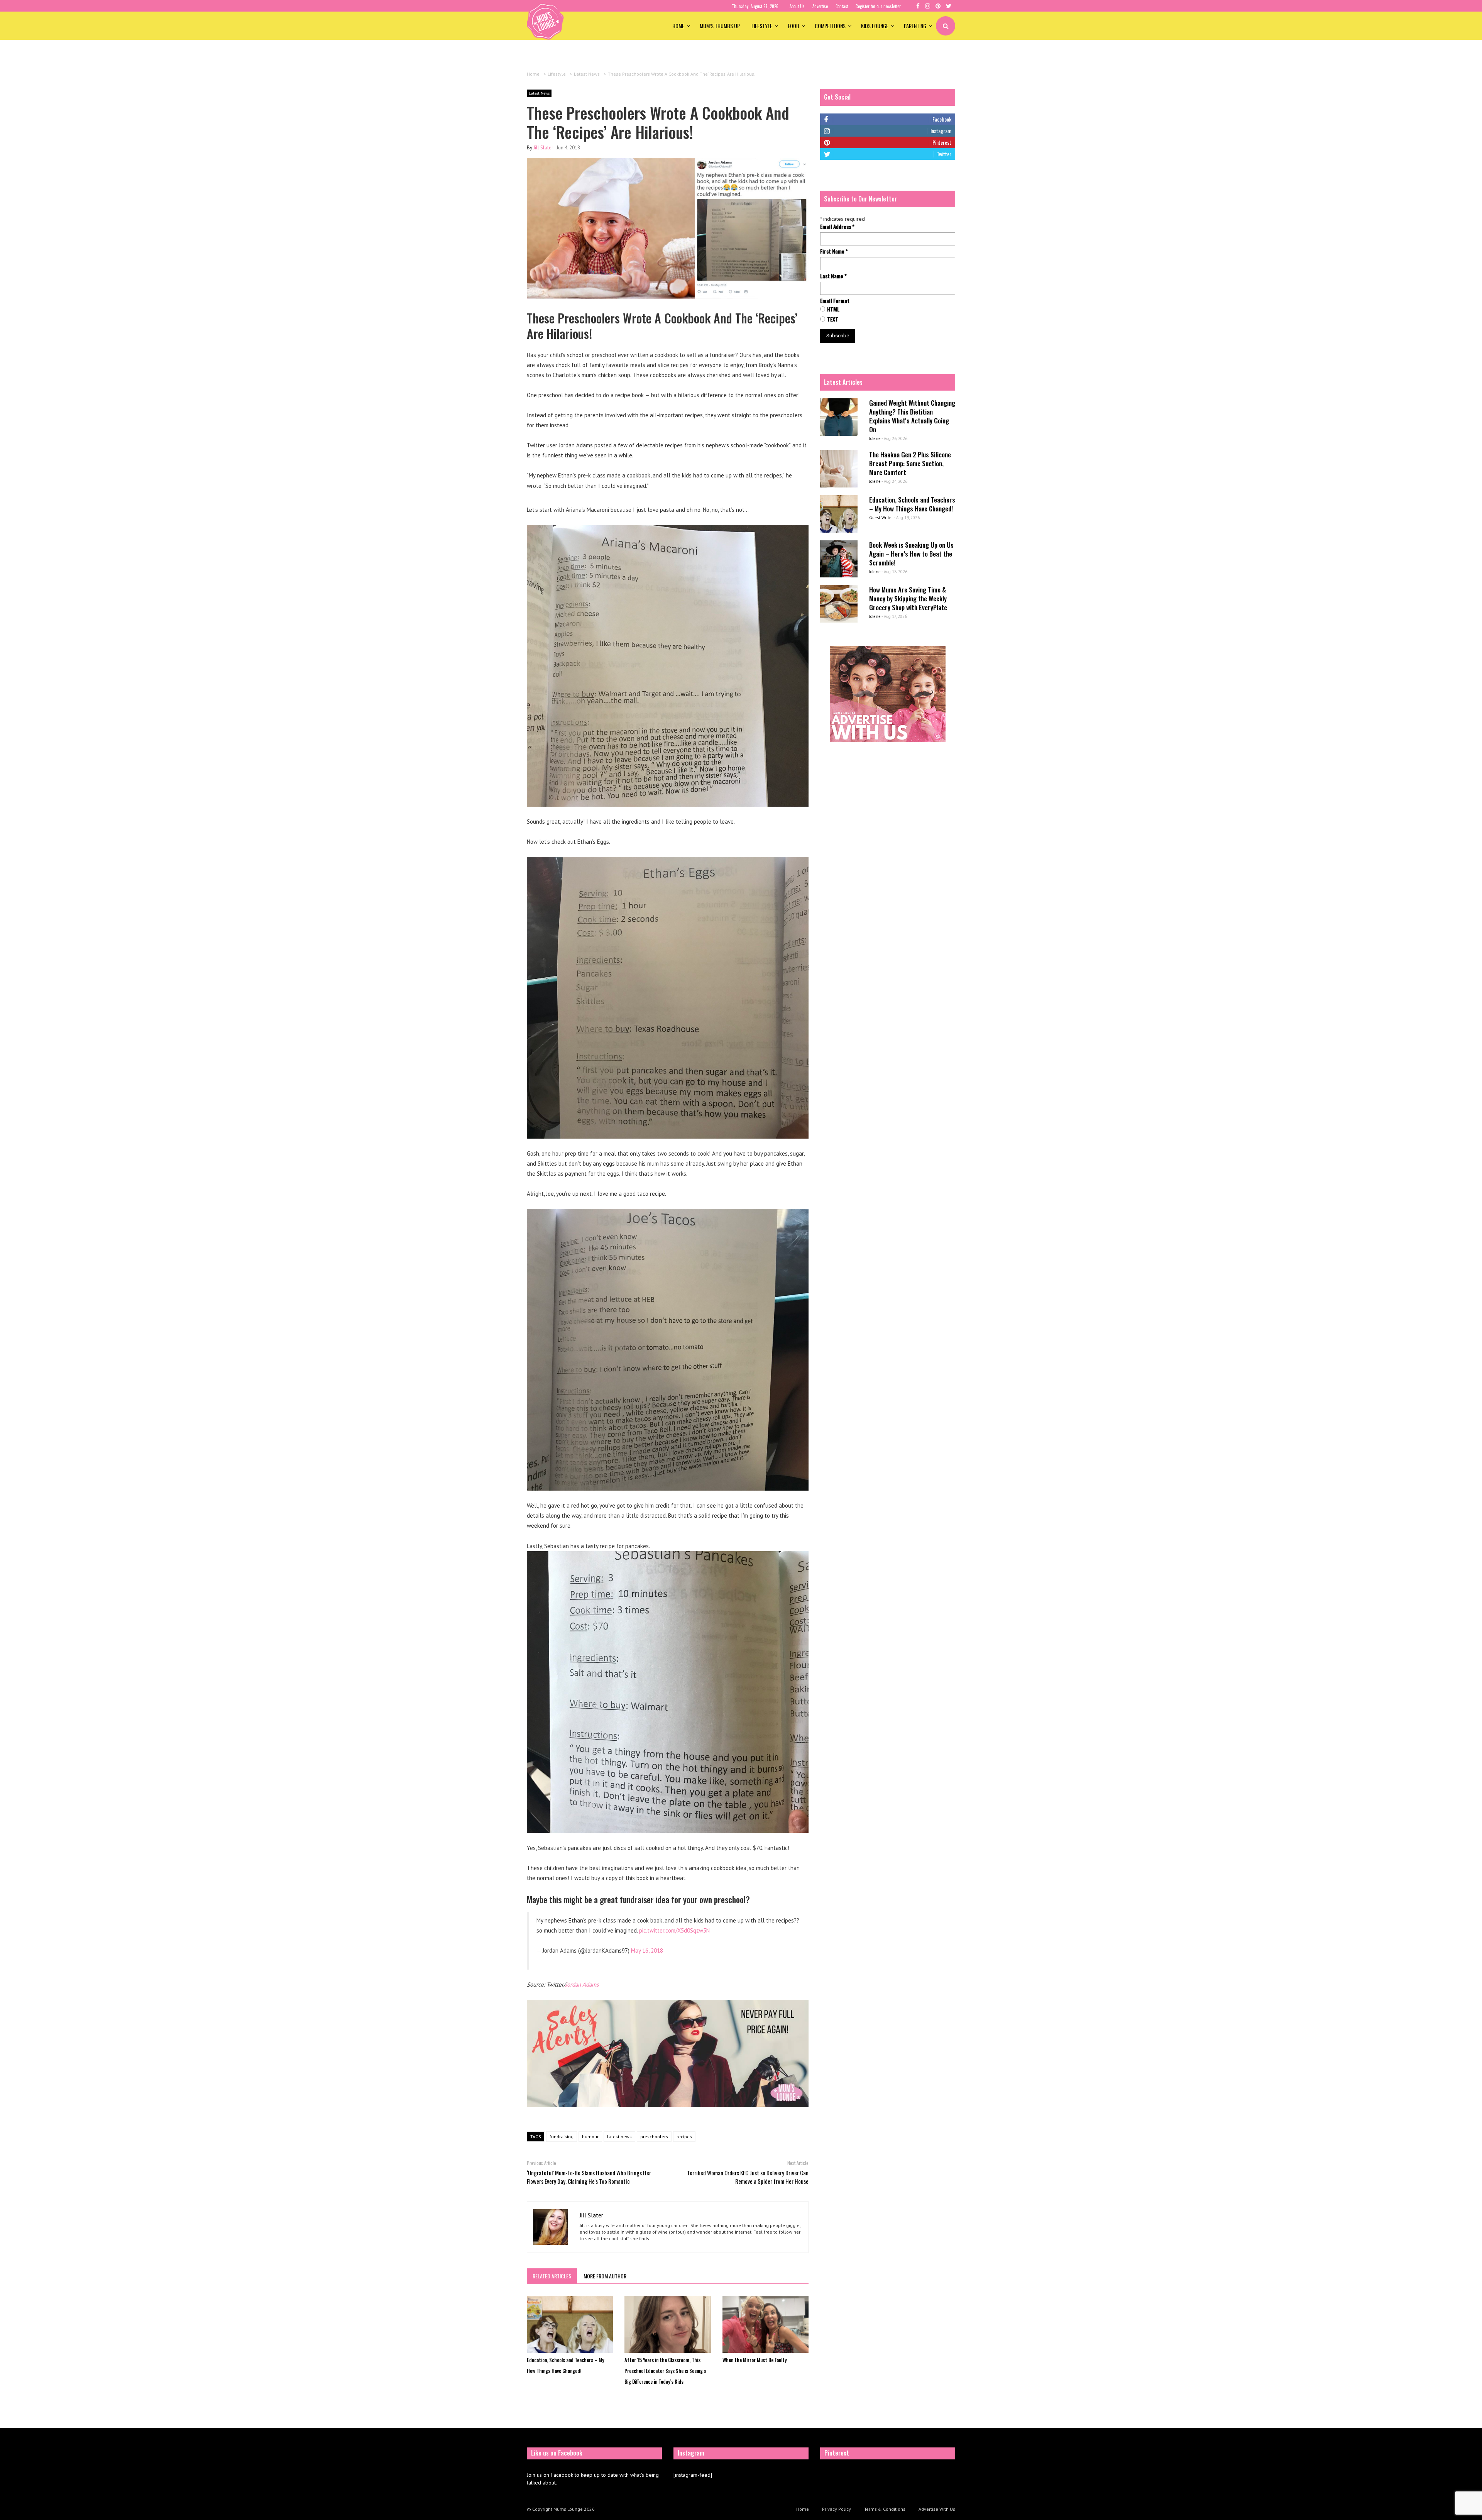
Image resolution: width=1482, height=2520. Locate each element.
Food (793, 26)
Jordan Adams (582, 1984)
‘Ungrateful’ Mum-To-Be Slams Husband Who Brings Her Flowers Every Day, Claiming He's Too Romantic (589, 2177)
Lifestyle (762, 26)
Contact (842, 6)
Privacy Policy (837, 2509)
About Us (797, 6)
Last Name (833, 276)
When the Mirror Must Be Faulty (755, 2360)
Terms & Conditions (885, 2509)
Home (678, 26)
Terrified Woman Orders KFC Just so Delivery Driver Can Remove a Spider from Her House (748, 2177)
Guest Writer (881, 518)
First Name (834, 251)
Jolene (875, 438)
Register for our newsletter (878, 6)
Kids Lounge (875, 26)
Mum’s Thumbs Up (720, 26)
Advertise (820, 6)
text (833, 319)
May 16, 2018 (647, 1951)
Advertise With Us (937, 2509)
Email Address (837, 227)
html (833, 309)
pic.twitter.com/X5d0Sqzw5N (674, 1930)
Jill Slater (543, 148)
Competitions (830, 26)
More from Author (605, 2276)
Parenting (915, 26)
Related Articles (552, 2276)
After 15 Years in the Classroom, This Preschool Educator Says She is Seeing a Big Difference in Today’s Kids (665, 2371)
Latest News (539, 93)
